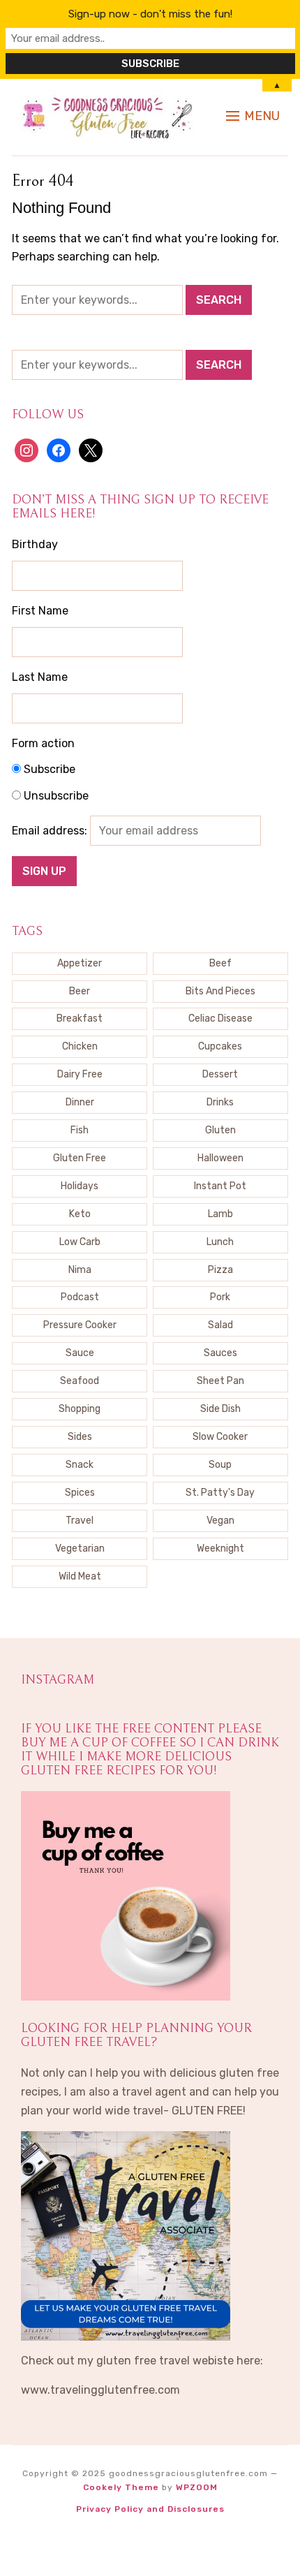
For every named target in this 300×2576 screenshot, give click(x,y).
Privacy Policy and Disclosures (150, 2509)
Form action (43, 743)
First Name (40, 611)
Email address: (51, 831)
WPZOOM (197, 2487)
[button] (253, 116)
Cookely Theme (121, 2487)
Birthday (35, 544)
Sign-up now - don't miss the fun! (150, 14)
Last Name (40, 677)
